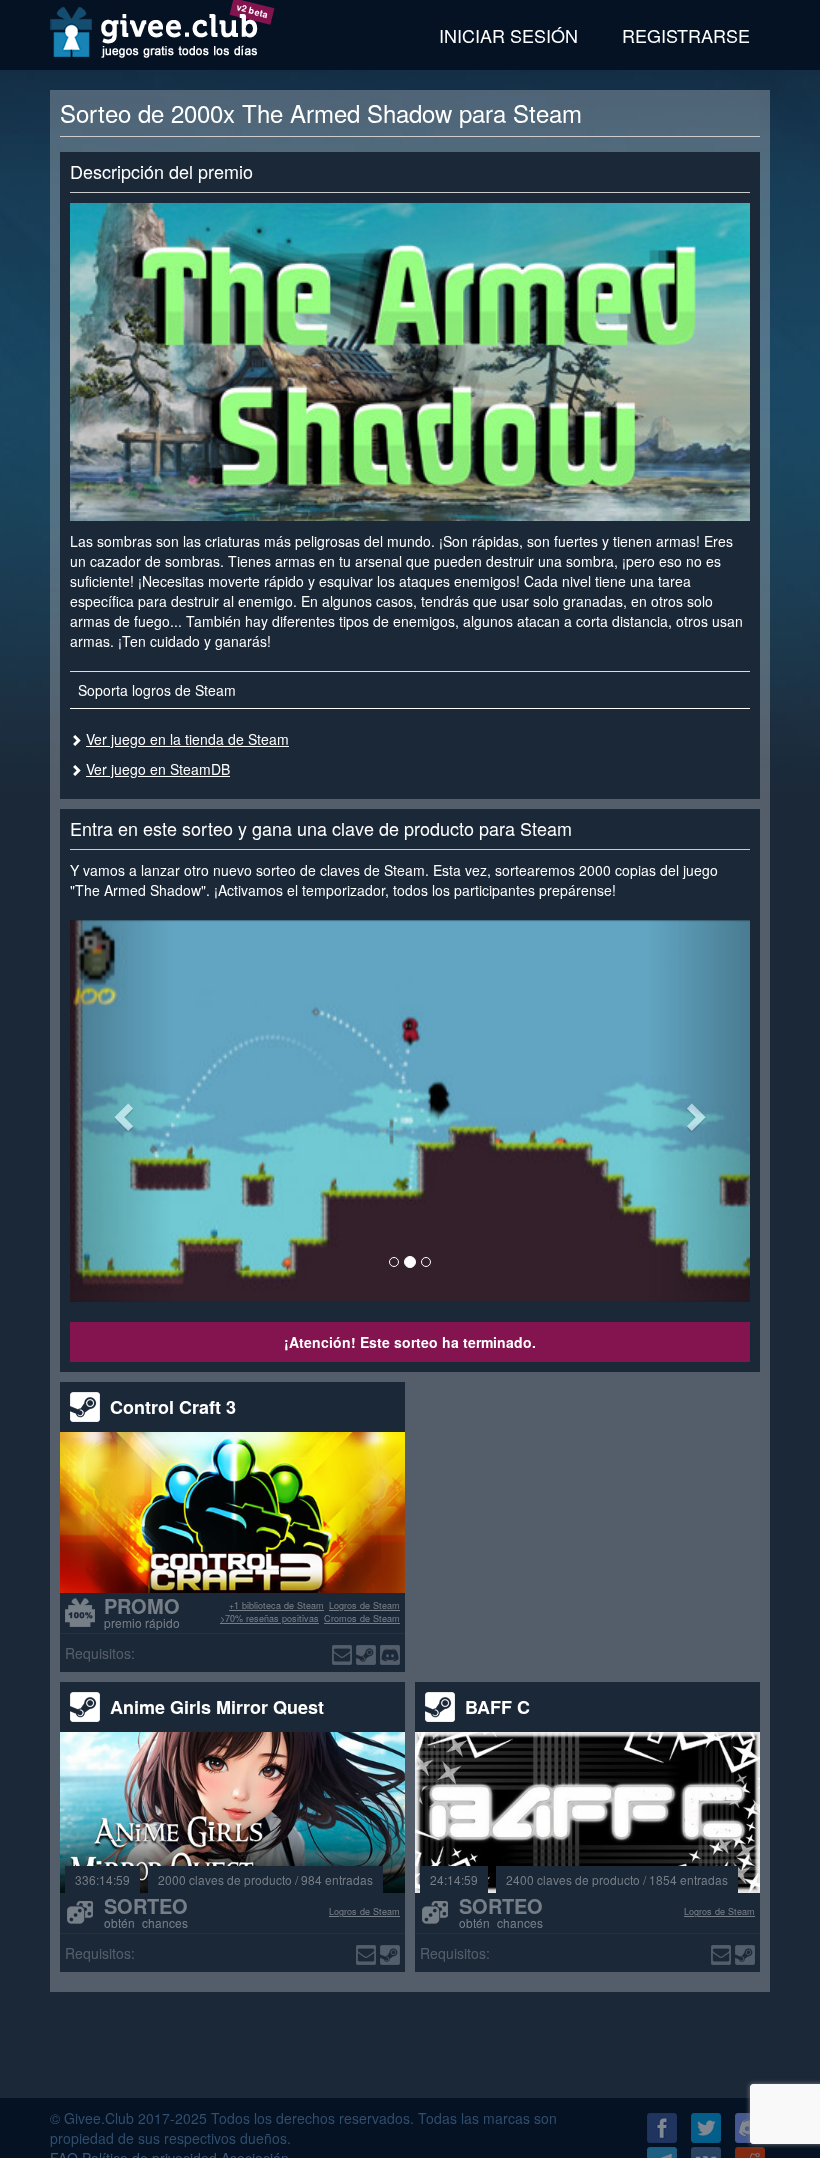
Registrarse (686, 35)
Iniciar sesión (508, 35)
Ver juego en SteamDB (158, 769)
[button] (121, 1111)
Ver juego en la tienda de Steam (187, 739)
